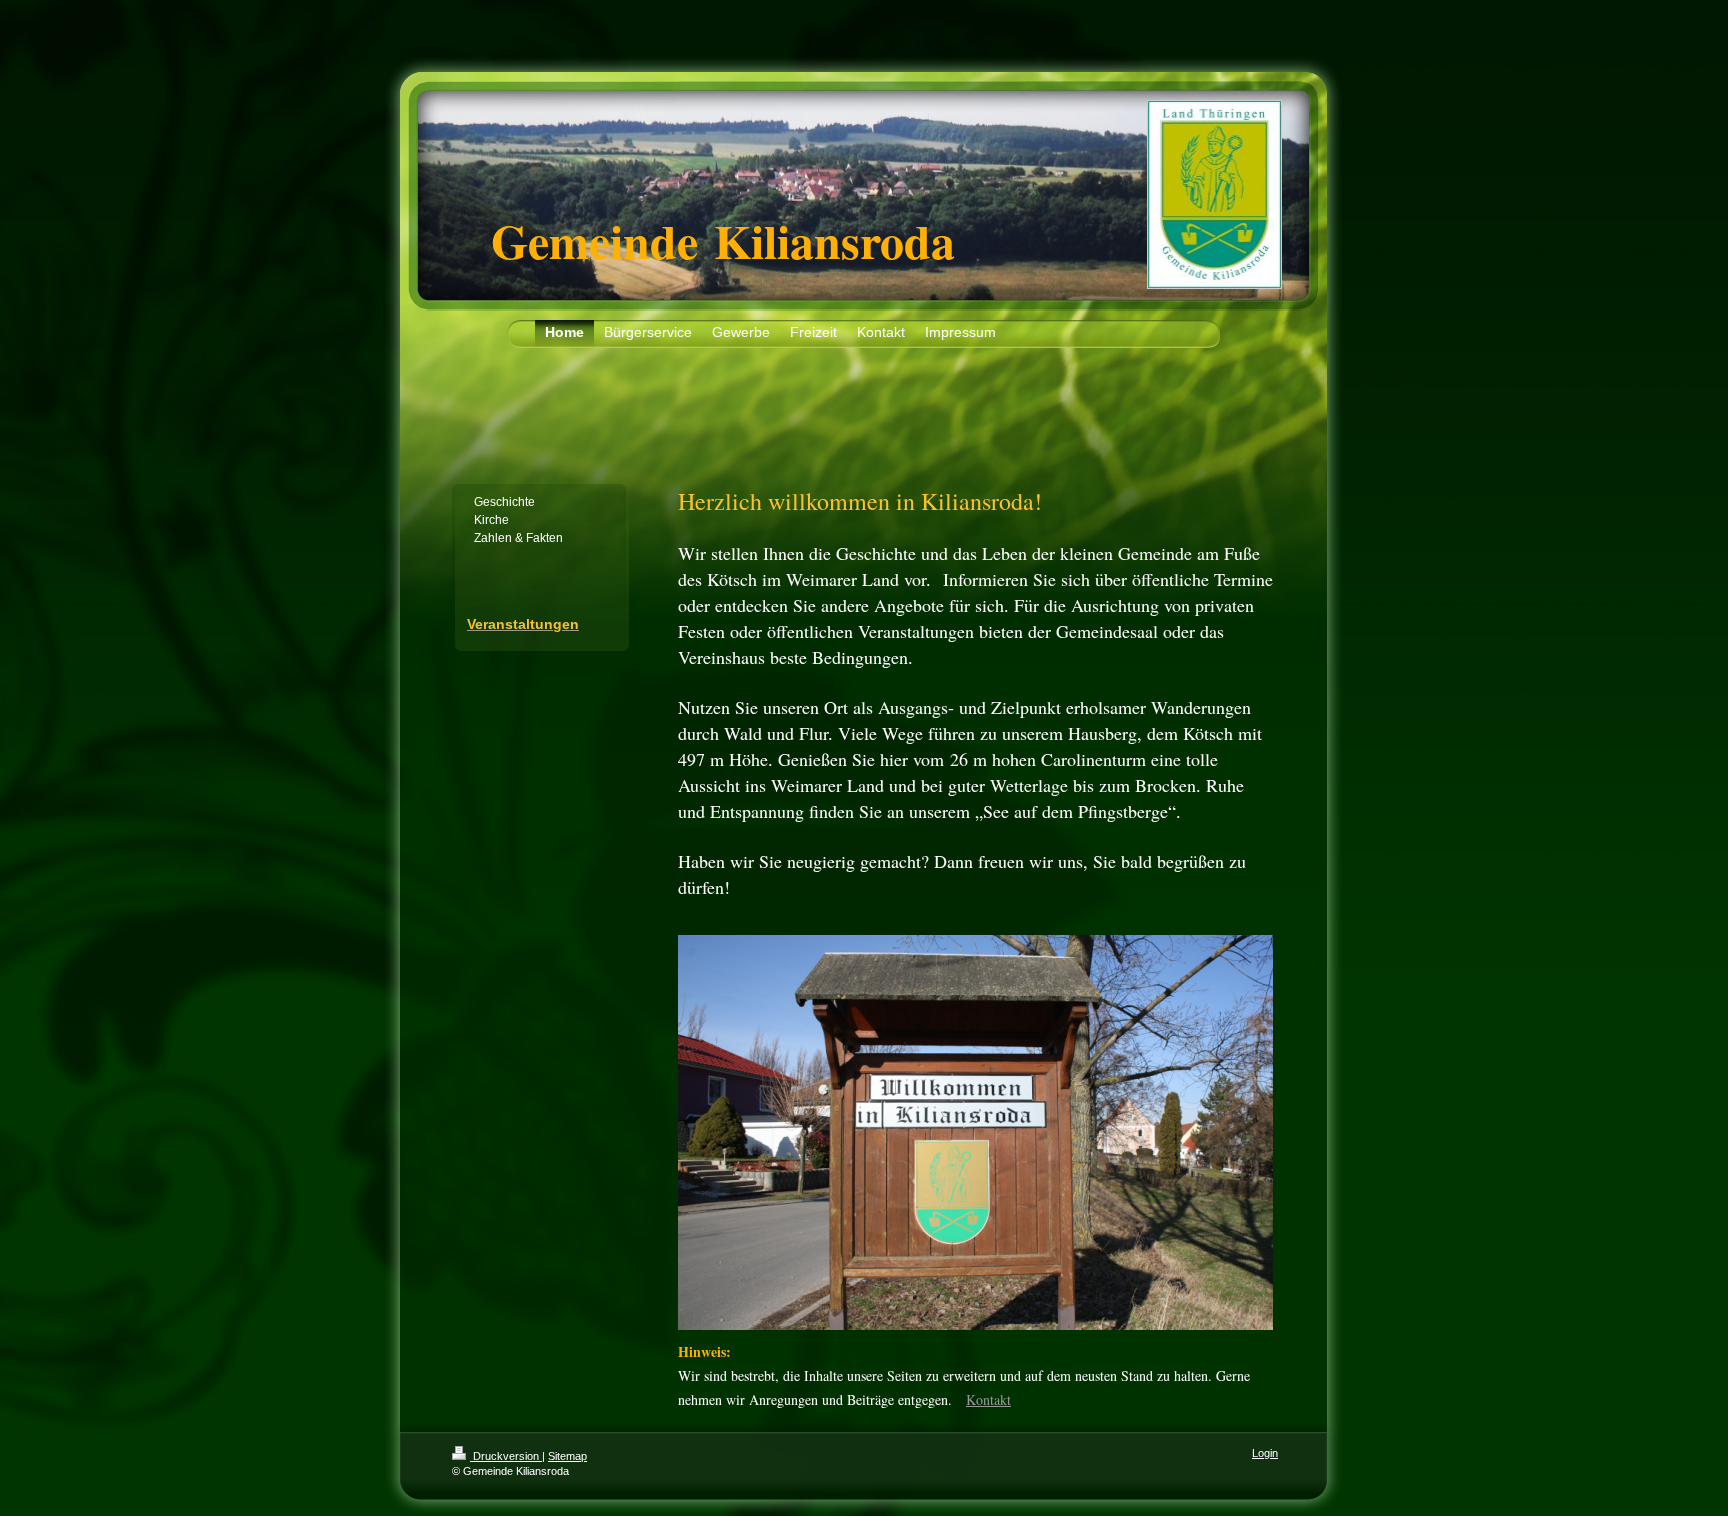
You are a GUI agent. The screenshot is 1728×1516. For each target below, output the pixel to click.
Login (1265, 1453)
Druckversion (506, 1456)
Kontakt (988, 1399)
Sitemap (567, 1456)
